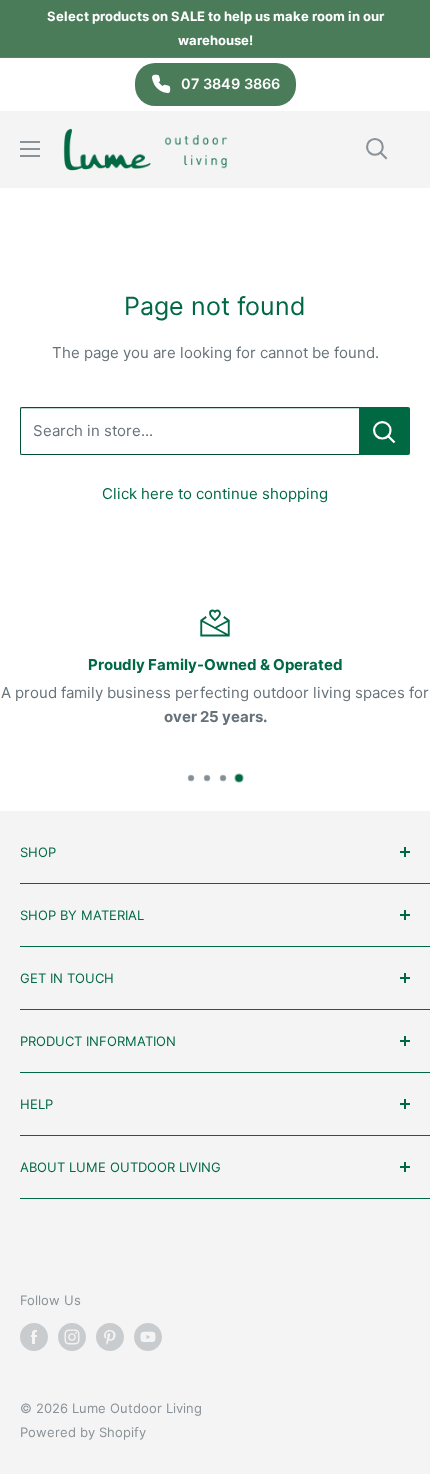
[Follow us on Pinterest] (110, 1337)
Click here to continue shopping (215, 493)
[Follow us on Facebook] (34, 1337)
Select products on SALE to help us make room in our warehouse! (215, 28)
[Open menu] (30, 149)
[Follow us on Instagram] (72, 1337)
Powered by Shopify (83, 1432)
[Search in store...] (384, 431)
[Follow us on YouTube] (148, 1337)
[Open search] (377, 149)
